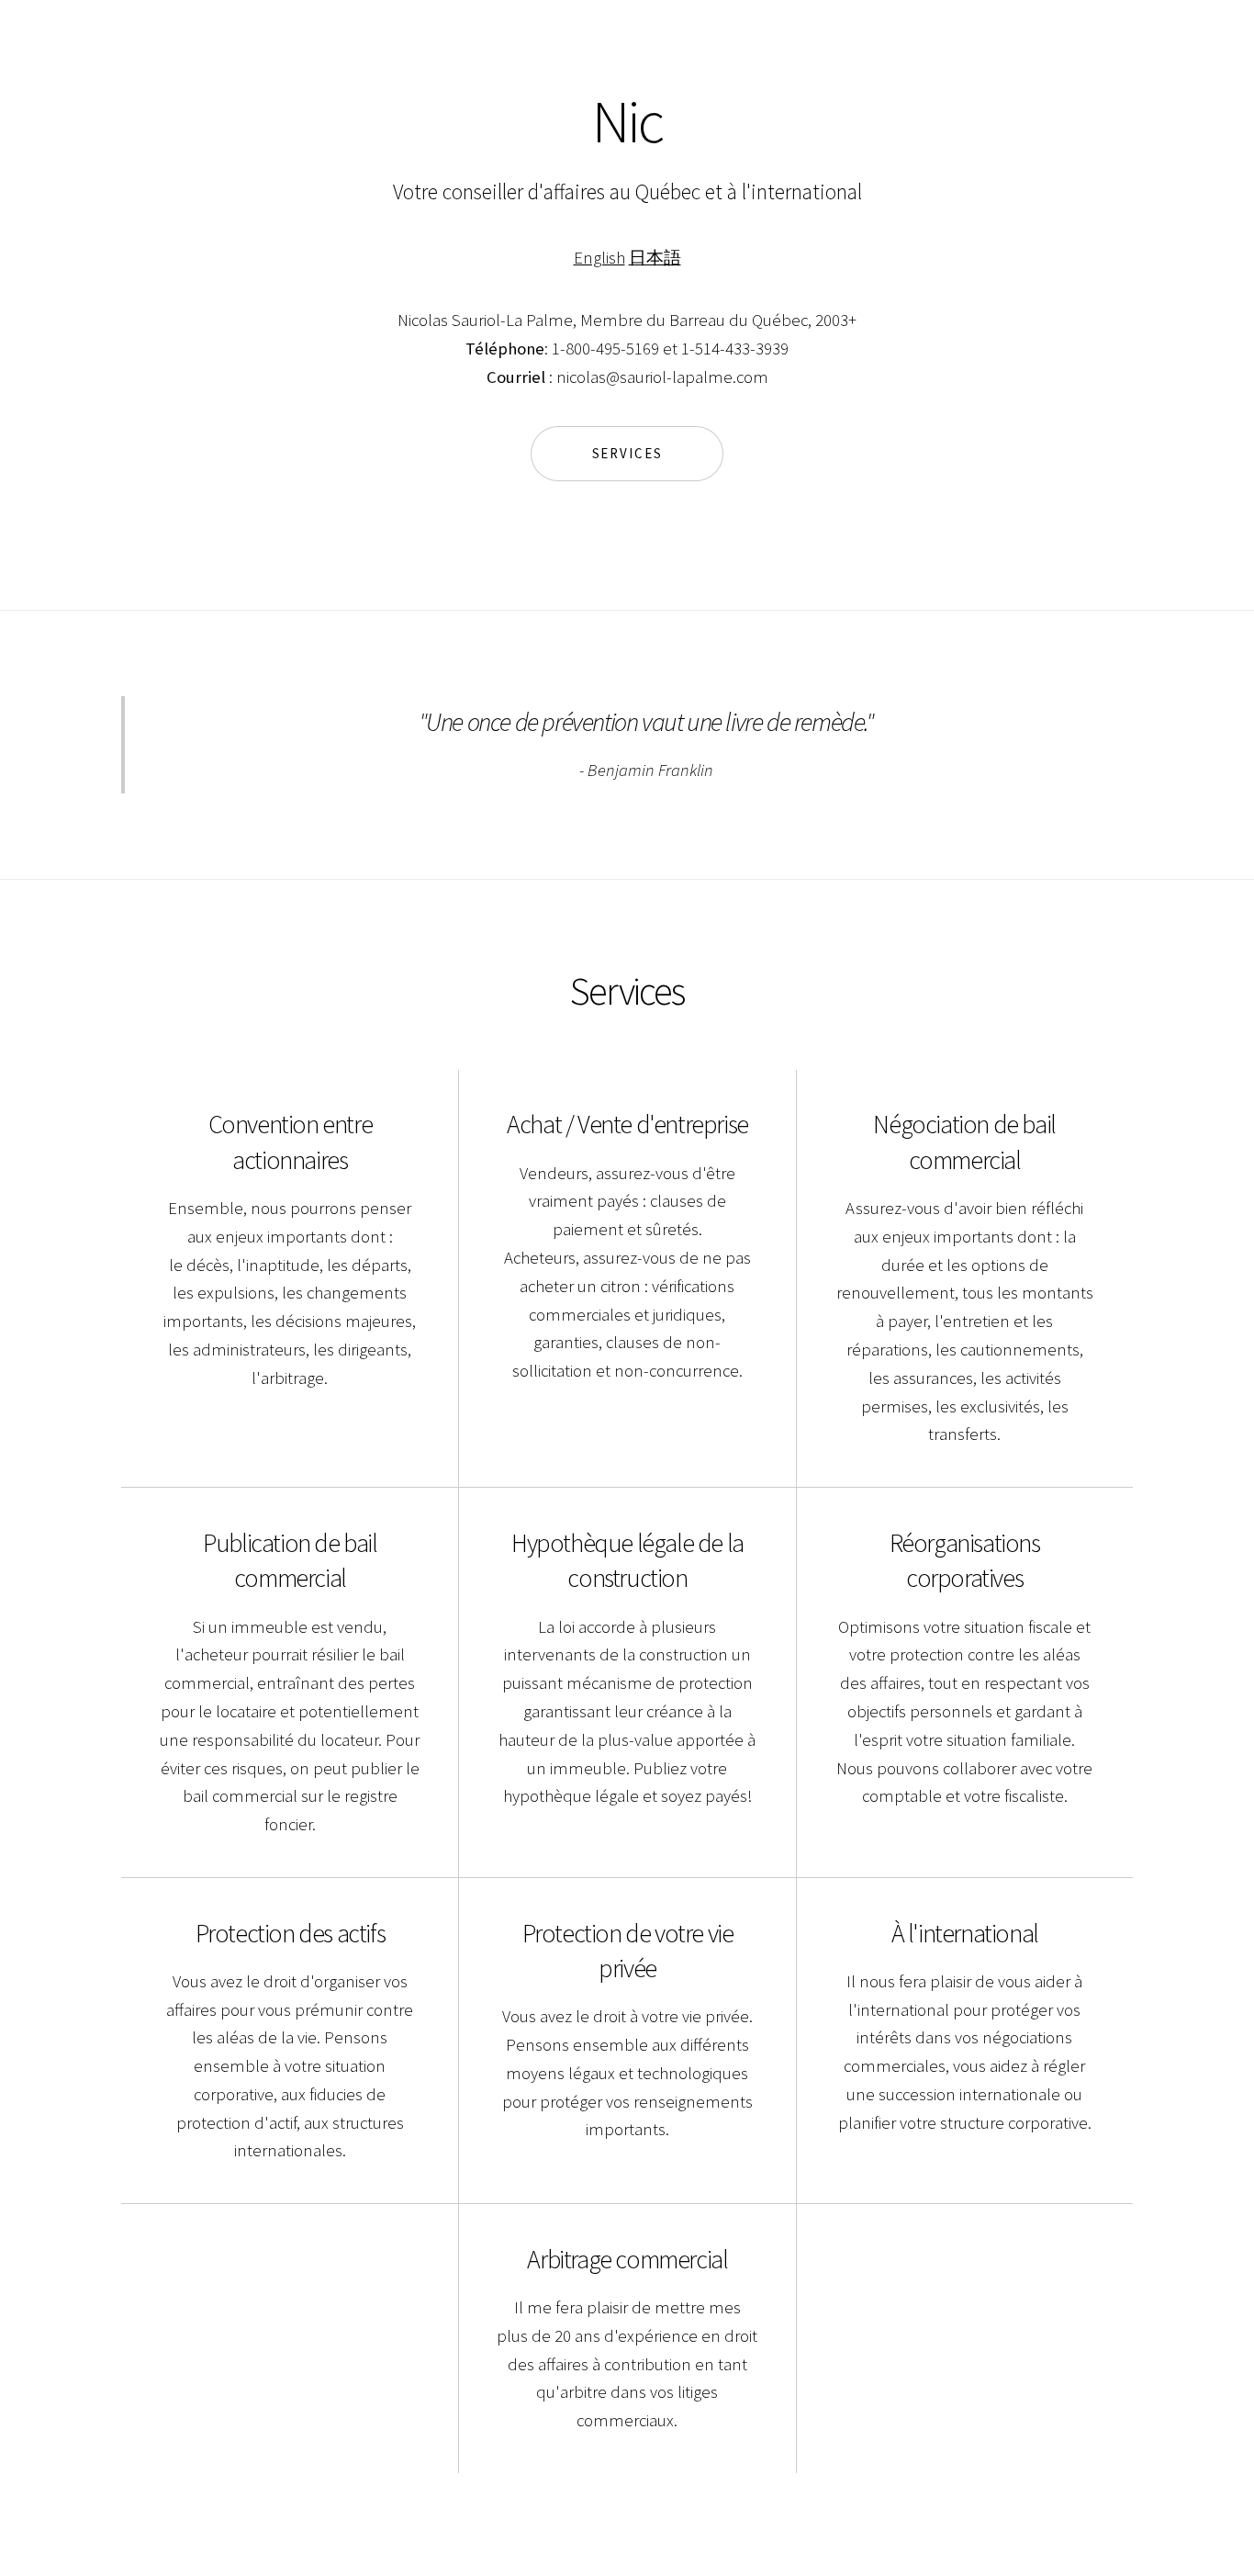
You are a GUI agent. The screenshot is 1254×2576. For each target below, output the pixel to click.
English (599, 258)
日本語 (655, 258)
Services (627, 453)
